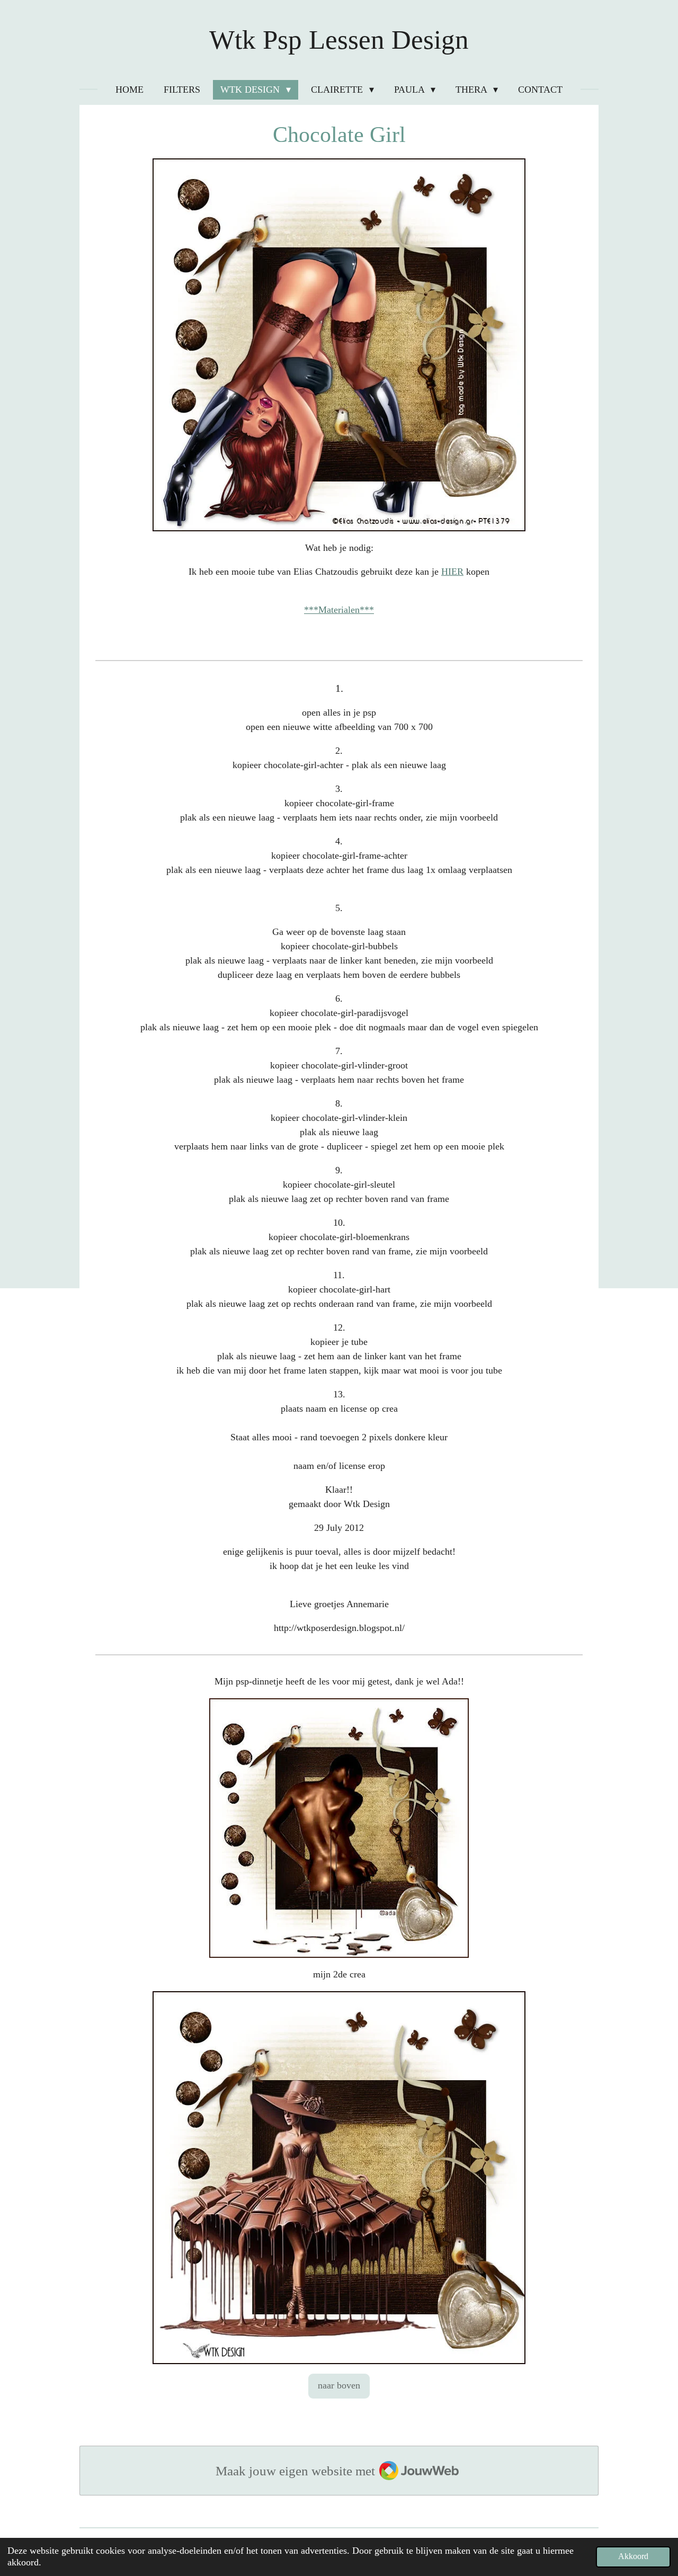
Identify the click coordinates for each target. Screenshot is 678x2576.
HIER (452, 572)
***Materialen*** (339, 610)
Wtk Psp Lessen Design (339, 40)
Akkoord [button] (633, 2556)
